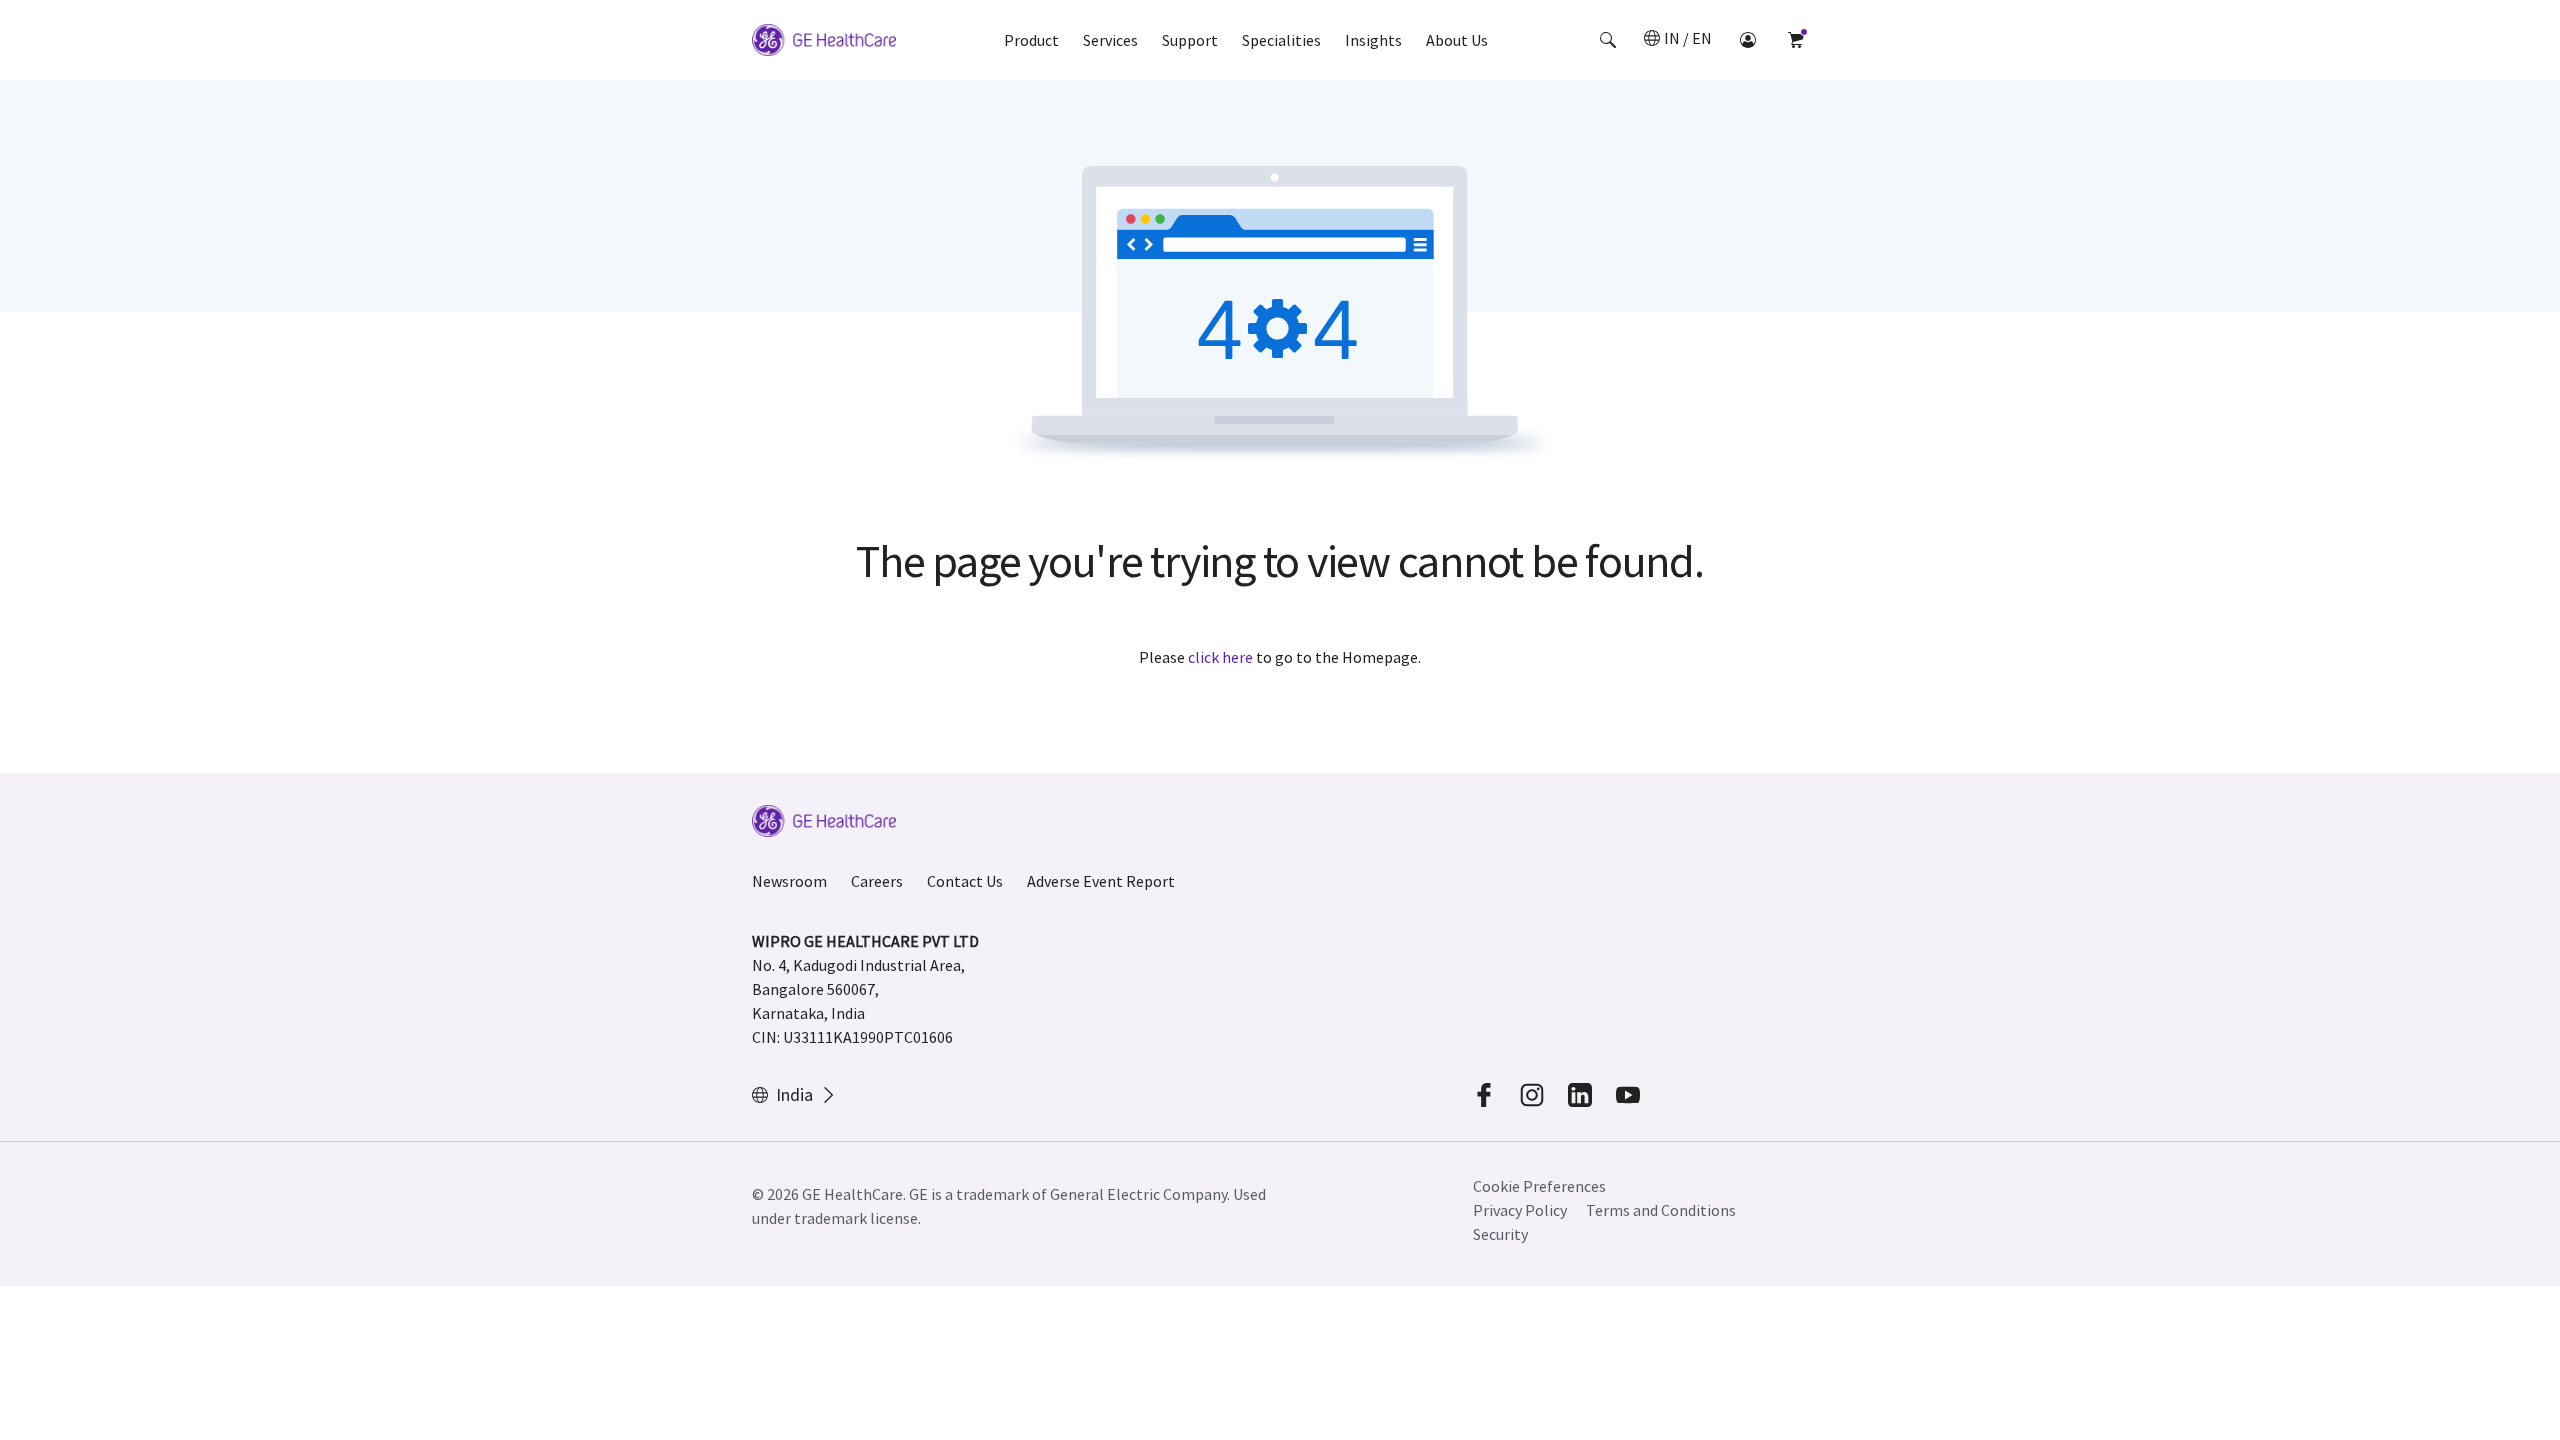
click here (1220, 657)
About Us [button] (1457, 40)
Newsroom (789, 881)
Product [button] (1031, 40)
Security (1500, 1234)
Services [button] (1110, 40)
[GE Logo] (824, 43)
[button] (1608, 40)
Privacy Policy (1520, 1210)
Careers (877, 881)
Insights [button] (1373, 40)
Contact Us (965, 881)
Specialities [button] (1281, 40)
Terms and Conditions (1661, 1210)
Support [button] (1190, 40)
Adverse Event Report (1101, 881)
